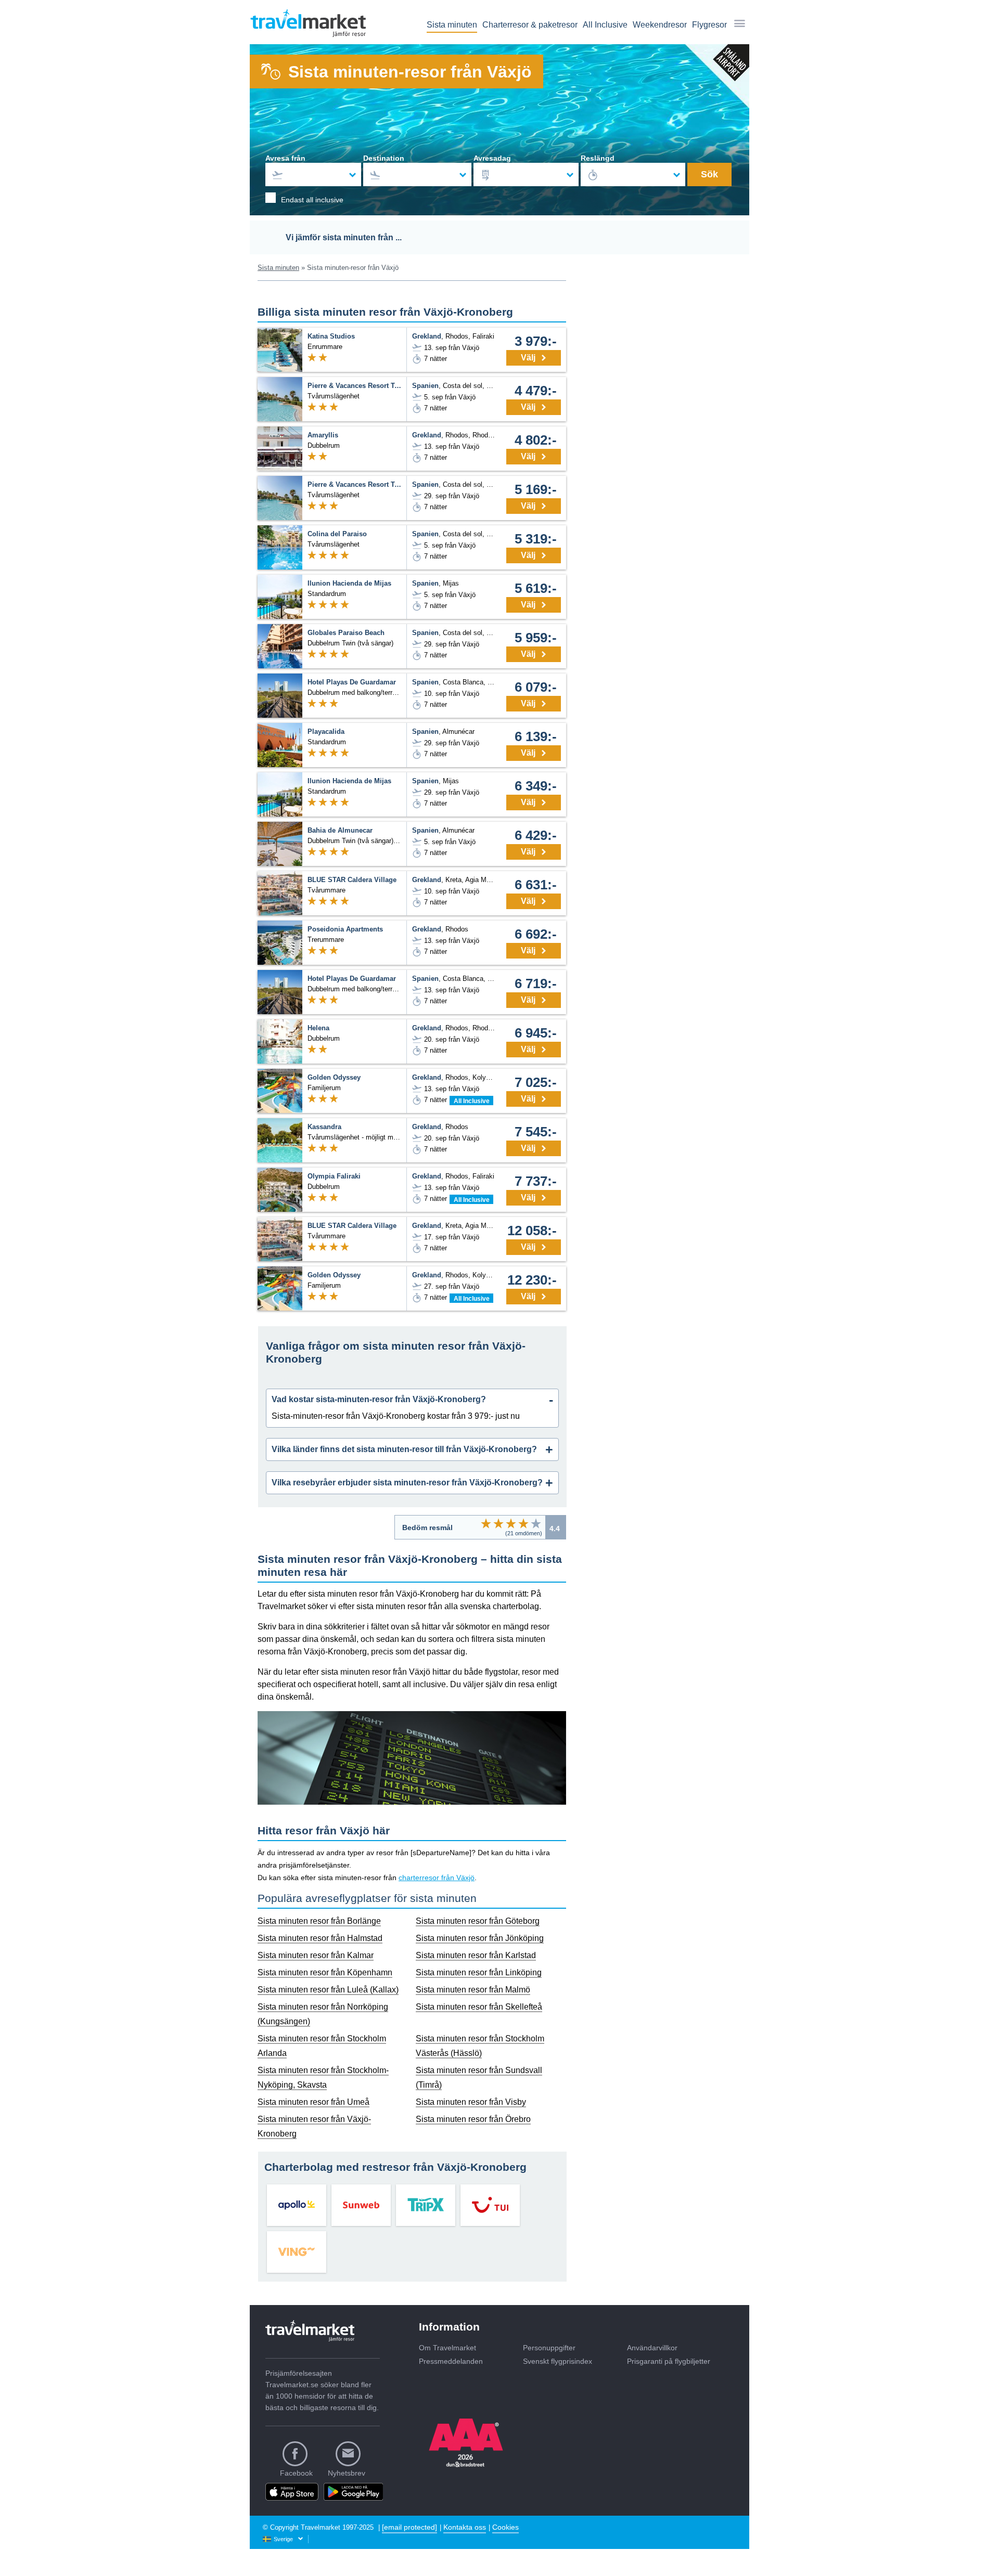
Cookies (505, 2527)
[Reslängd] (633, 174)
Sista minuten (452, 25)
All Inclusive (605, 25)
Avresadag (492, 158)
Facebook (296, 2473)
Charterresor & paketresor (530, 25)
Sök (709, 174)
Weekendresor (660, 25)
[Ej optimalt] (498, 1523)
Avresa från (285, 158)
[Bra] (523, 1523)
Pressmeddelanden (451, 2361)
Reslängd (598, 158)
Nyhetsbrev (347, 2473)
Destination (384, 158)
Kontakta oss (465, 2527)
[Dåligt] (486, 1523)
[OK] (511, 1523)
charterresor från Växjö (437, 1878)
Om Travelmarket (447, 2348)
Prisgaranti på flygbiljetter (669, 2361)
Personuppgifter (549, 2348)
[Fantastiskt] (536, 1523)
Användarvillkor (652, 2348)
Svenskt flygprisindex (558, 2361)
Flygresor (709, 25)
